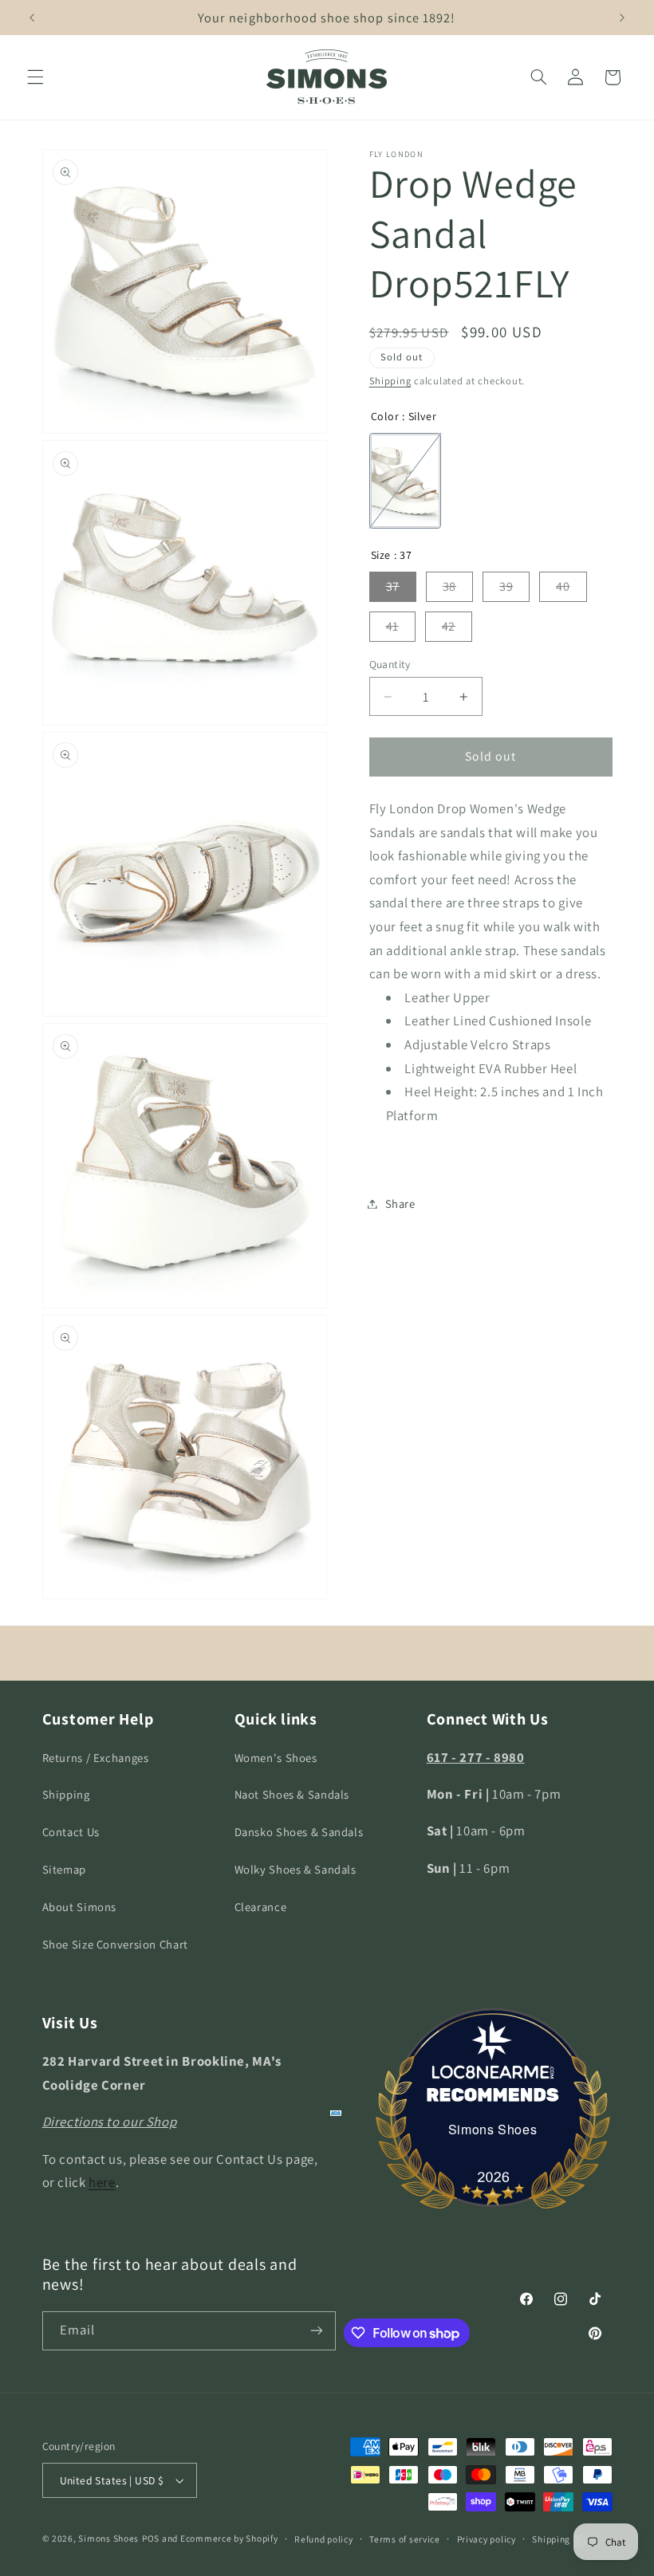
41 (392, 626)
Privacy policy (487, 2539)
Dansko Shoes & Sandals (299, 1832)
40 (563, 586)
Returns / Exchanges (96, 1758)
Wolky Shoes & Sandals (295, 1869)
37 (393, 586)
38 (449, 586)
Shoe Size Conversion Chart (115, 1944)
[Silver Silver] (405, 481)
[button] (35, 77)
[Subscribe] (317, 2331)
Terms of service (405, 2539)
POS (151, 2538)
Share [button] (400, 1203)
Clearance (261, 1907)
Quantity (390, 664)
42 (449, 626)
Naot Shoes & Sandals (292, 1794)
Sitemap (64, 1869)
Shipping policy (565, 2539)
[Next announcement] (622, 18)
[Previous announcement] (32, 18)
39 (506, 586)
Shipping (390, 381)
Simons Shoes (493, 2129)
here (102, 2182)
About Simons (80, 1907)
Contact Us (71, 1832)
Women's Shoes (276, 1758)
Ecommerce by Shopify (229, 2538)
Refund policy (324, 2539)
